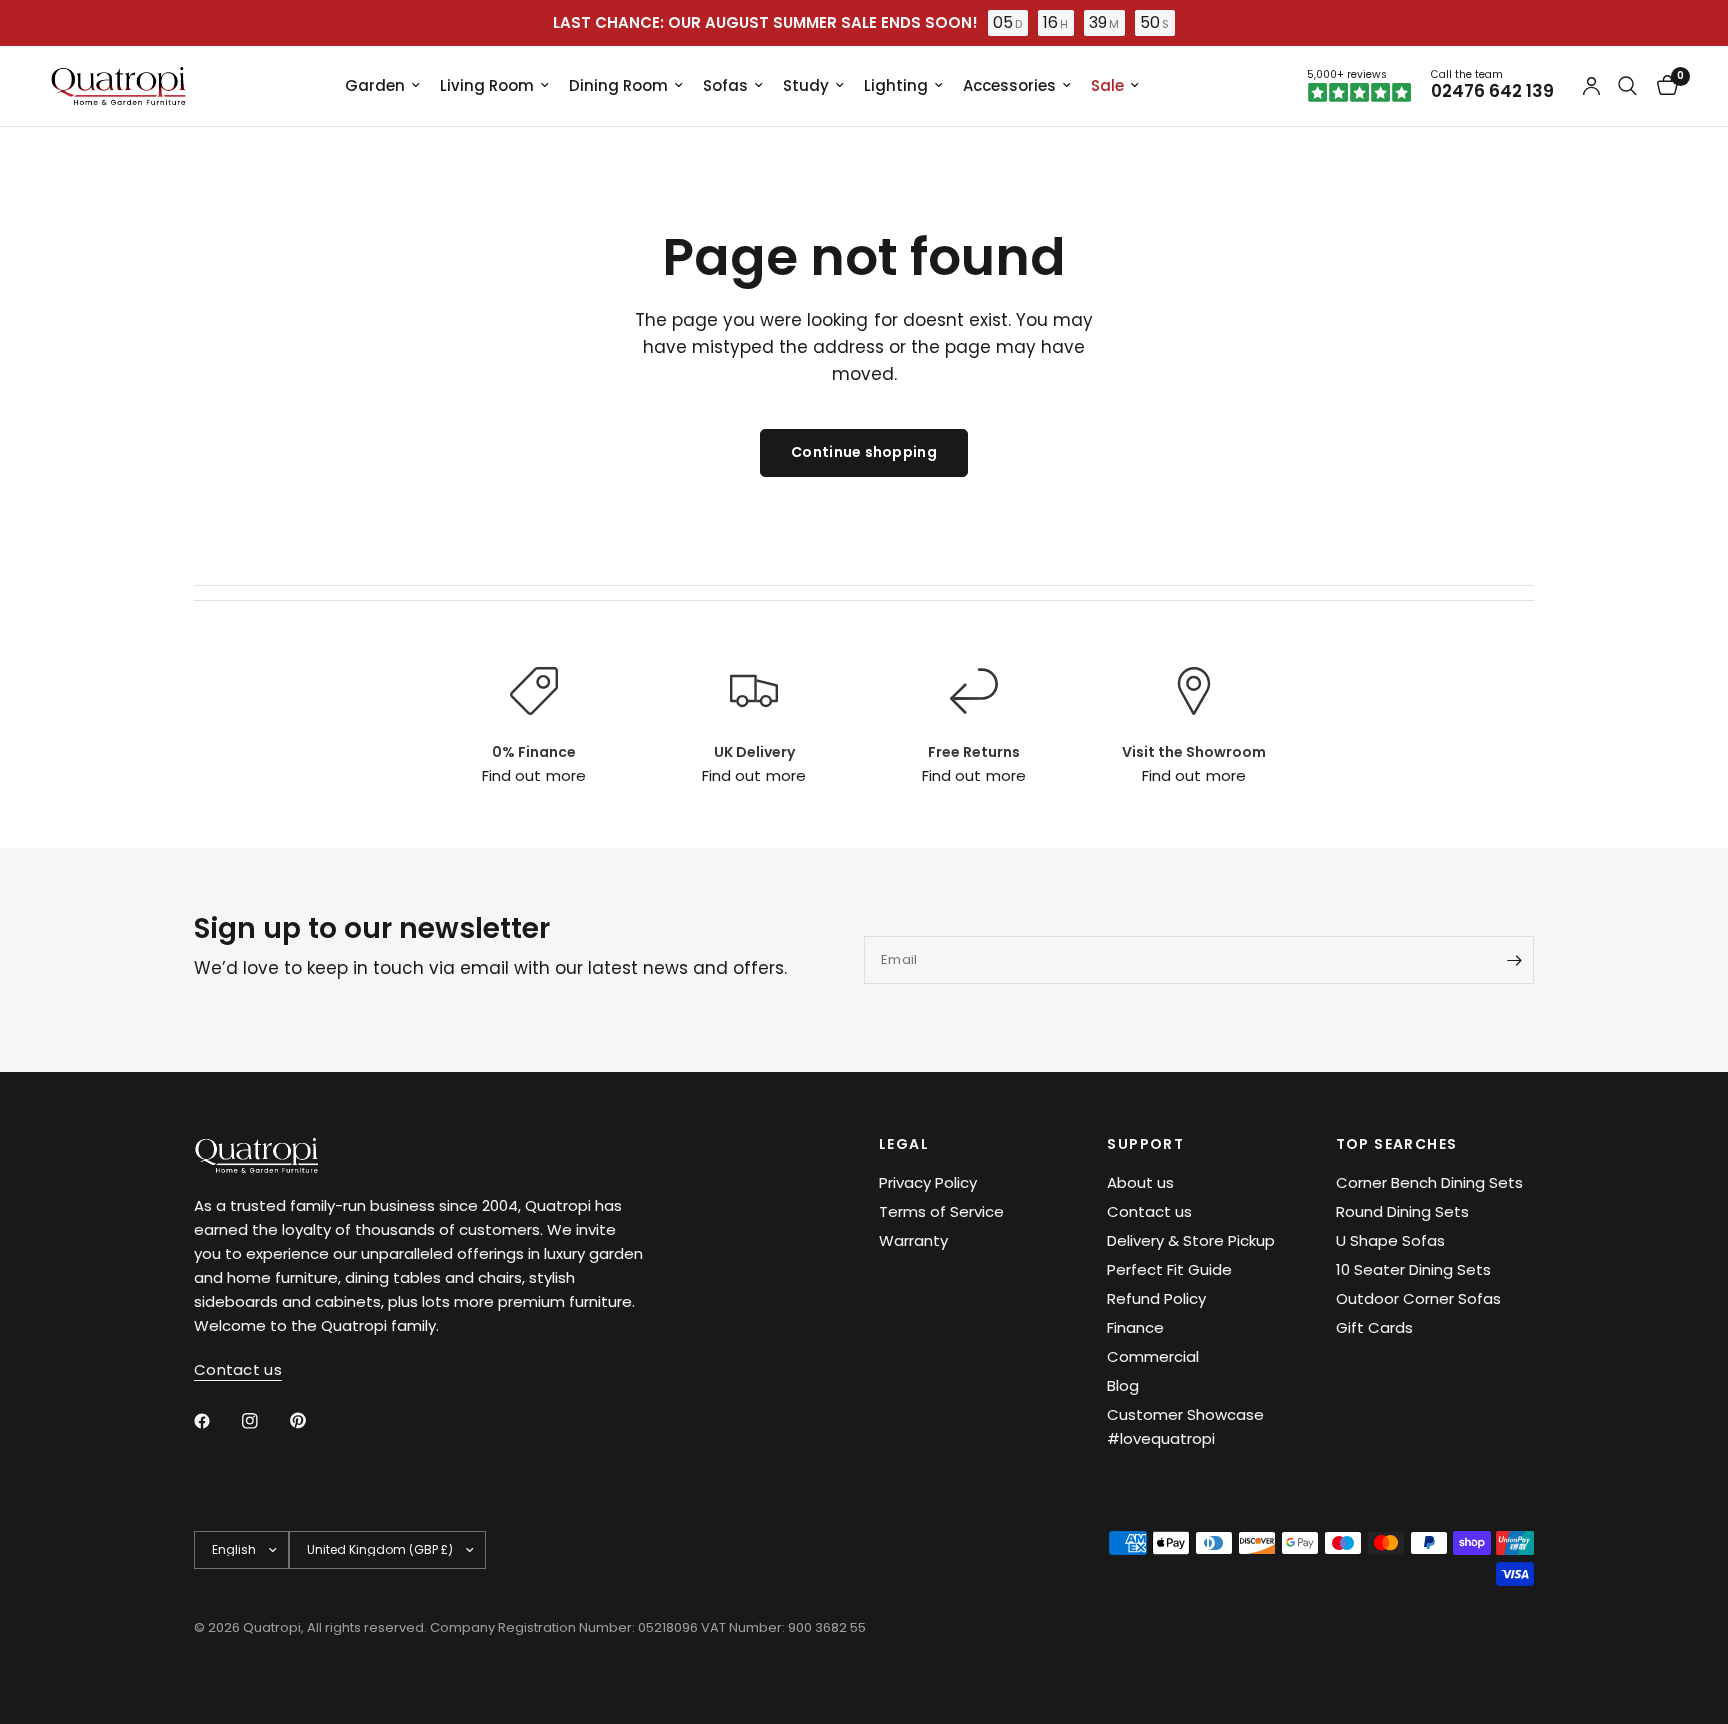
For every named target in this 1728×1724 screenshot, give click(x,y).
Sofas (725, 85)
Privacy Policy (928, 1182)
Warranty (913, 1240)
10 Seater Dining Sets (1413, 1269)
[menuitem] (382, 86)
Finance (1135, 1327)
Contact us (1149, 1211)
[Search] (1627, 86)
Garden (375, 85)
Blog (1123, 1385)
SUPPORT (1145, 1144)
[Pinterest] (312, 1420)
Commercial (1153, 1356)
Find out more (533, 775)
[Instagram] (264, 1421)
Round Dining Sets (1402, 1211)
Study (806, 85)
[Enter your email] (1514, 960)
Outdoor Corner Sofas (1418, 1298)
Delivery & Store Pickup (1191, 1240)
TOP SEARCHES (1397, 1144)
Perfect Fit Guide (1169, 1269)
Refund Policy (1156, 1298)
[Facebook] (216, 1421)
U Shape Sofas (1390, 1240)
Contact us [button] (238, 1369)
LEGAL (904, 1144)
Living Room (487, 85)
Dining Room (618, 85)
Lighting (896, 85)
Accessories (1009, 85)
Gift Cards (1374, 1327)
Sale (1107, 85)
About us (1140, 1182)
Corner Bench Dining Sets (1429, 1182)
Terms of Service (941, 1211)
